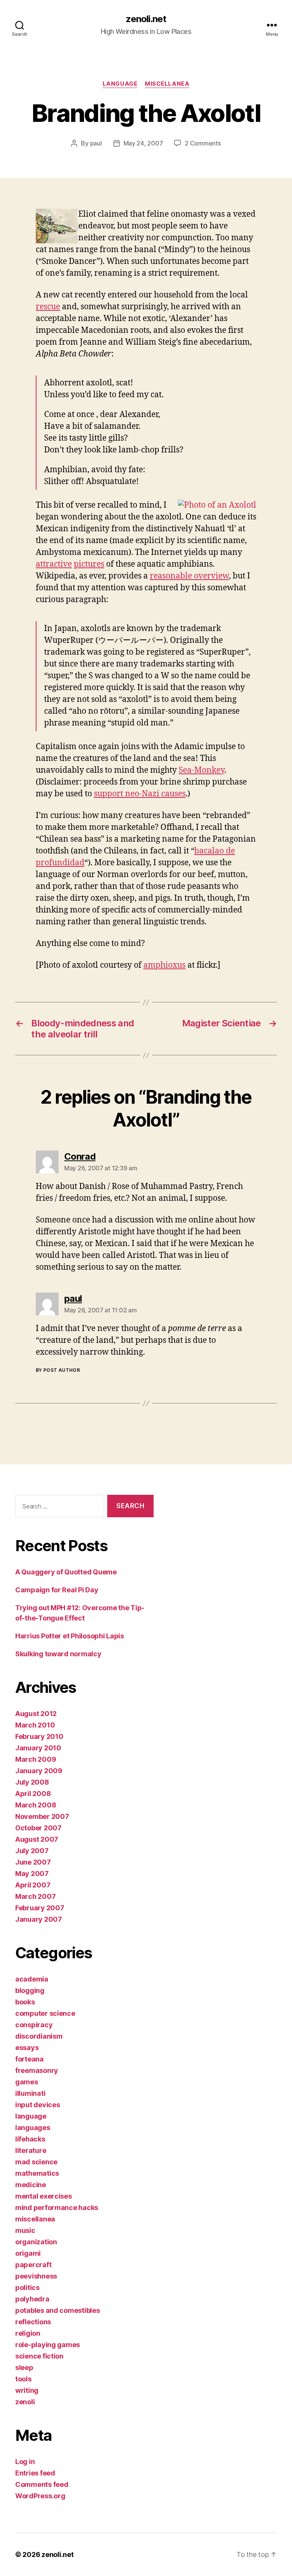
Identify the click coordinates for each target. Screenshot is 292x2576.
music (25, 2230)
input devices (38, 2105)
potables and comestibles (58, 2310)
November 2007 (42, 1816)
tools (23, 2379)
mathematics (37, 2173)
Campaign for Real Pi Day (57, 1590)
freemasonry (37, 2070)
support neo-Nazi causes (140, 794)
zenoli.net (146, 19)
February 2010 (39, 1736)
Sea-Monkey (202, 770)
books (25, 2002)
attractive (54, 564)
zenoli (25, 2402)
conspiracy (34, 2025)
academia (32, 1979)
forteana (29, 2059)
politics (27, 2288)
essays (27, 2048)
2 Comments (203, 143)
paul (96, 143)
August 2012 (36, 1714)
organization (36, 2242)
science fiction (39, 2356)
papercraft (33, 2265)
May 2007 (32, 1874)
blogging (30, 1990)
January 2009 (39, 1771)
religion (28, 2333)
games (27, 2082)
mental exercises (44, 2196)
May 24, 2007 (143, 143)
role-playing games (48, 2345)
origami (28, 2253)
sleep (24, 2367)
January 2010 (38, 1748)
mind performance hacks (57, 2208)
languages (33, 2128)
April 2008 (33, 1794)
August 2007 (37, 1839)
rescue (48, 307)
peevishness (36, 2276)
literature (31, 2150)
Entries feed (35, 2473)
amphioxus (164, 965)
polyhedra (32, 2299)
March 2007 (35, 1896)
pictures (89, 564)
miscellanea (167, 84)
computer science (45, 2013)
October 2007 (38, 1828)
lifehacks (30, 2139)
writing (27, 2390)
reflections (33, 2322)
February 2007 (40, 1908)
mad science (36, 2162)
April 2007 (33, 1885)
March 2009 (36, 1759)
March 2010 (35, 1725)
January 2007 (39, 1919)
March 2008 (36, 1805)
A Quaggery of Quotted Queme (66, 1572)
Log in (25, 2462)
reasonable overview (189, 576)
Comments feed (42, 2484)
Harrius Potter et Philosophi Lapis (70, 1636)
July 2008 (32, 1782)
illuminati (30, 2093)
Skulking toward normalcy (58, 1654)
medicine (31, 2185)
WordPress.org (40, 2496)
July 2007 (32, 1851)
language (120, 84)
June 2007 (33, 1862)
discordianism (39, 2036)
